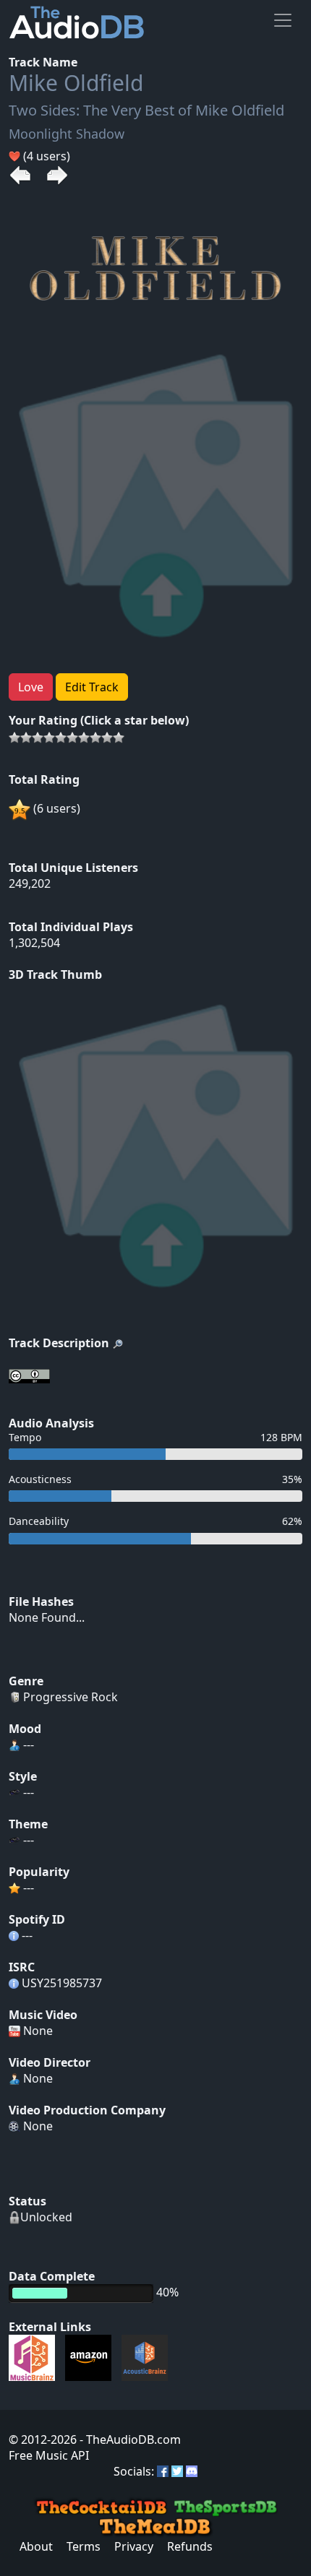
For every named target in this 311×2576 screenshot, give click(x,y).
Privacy (134, 2546)
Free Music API (49, 2455)
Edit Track (92, 687)
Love (31, 687)
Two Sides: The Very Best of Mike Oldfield (146, 110)
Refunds (190, 2546)
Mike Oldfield (76, 83)
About (36, 2546)
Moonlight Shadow (67, 134)
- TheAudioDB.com (129, 2439)
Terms (84, 2546)
